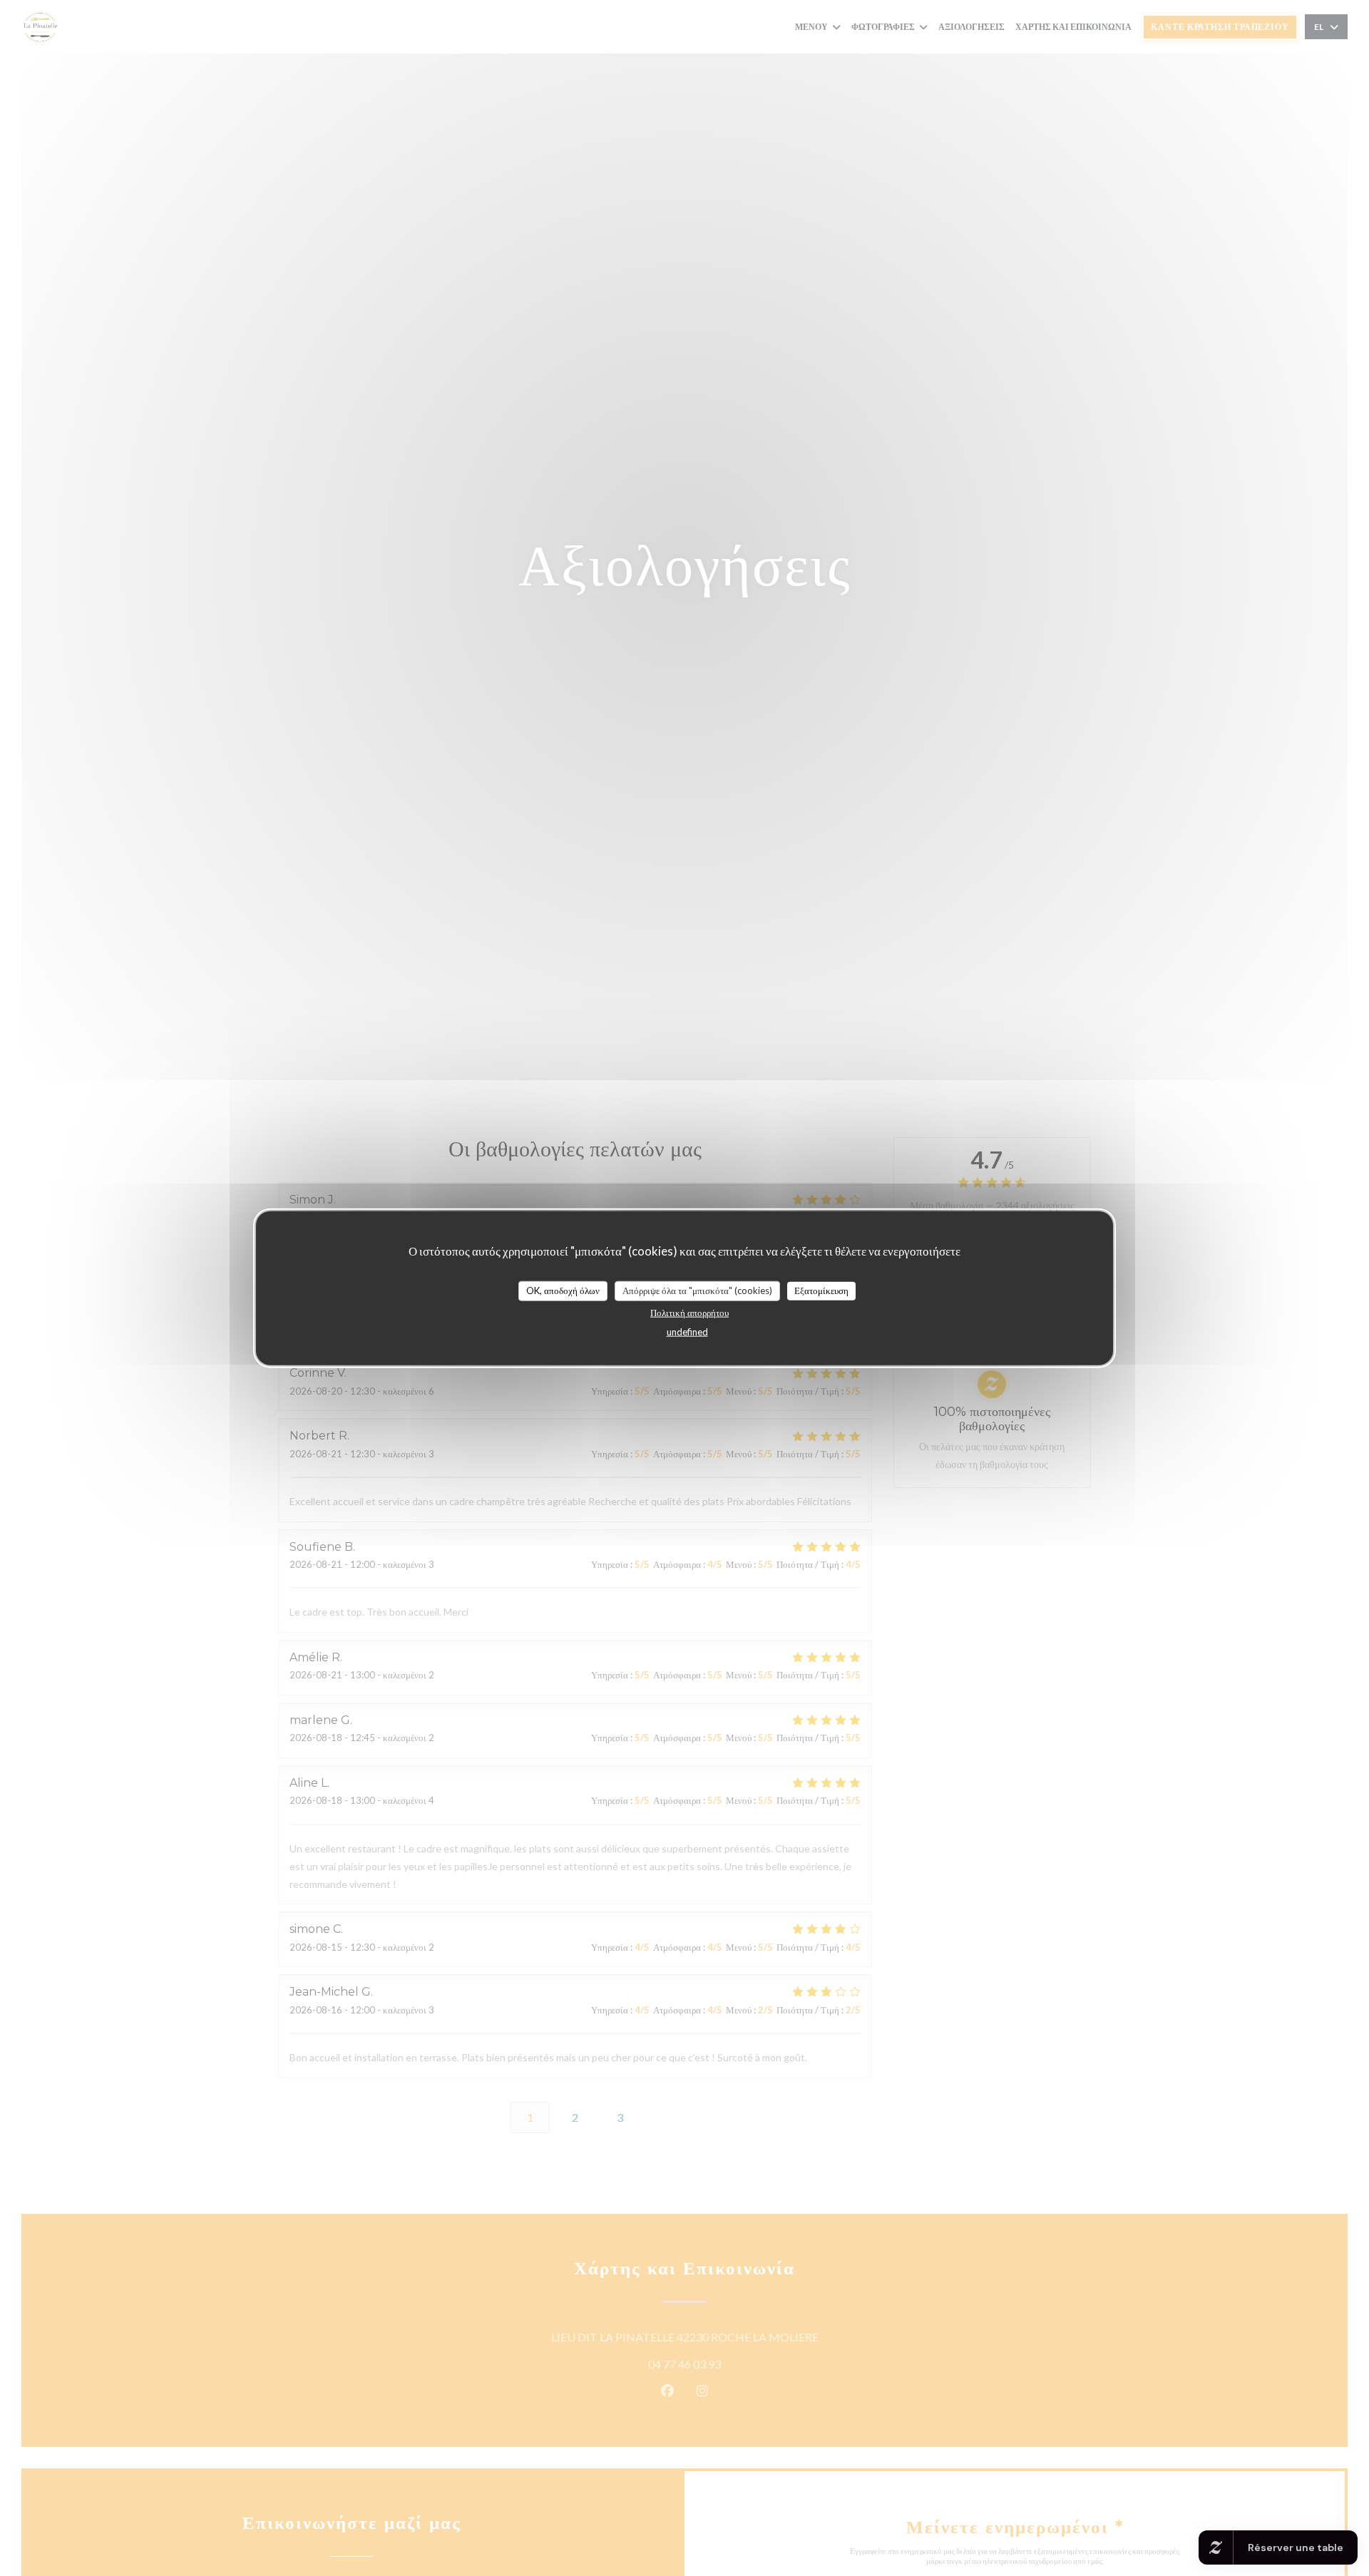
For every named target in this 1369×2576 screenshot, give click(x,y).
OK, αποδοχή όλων (563, 1290)
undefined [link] (687, 1331)
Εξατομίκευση (821, 1290)
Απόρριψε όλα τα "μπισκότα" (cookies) (697, 1290)
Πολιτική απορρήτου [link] (689, 1312)
